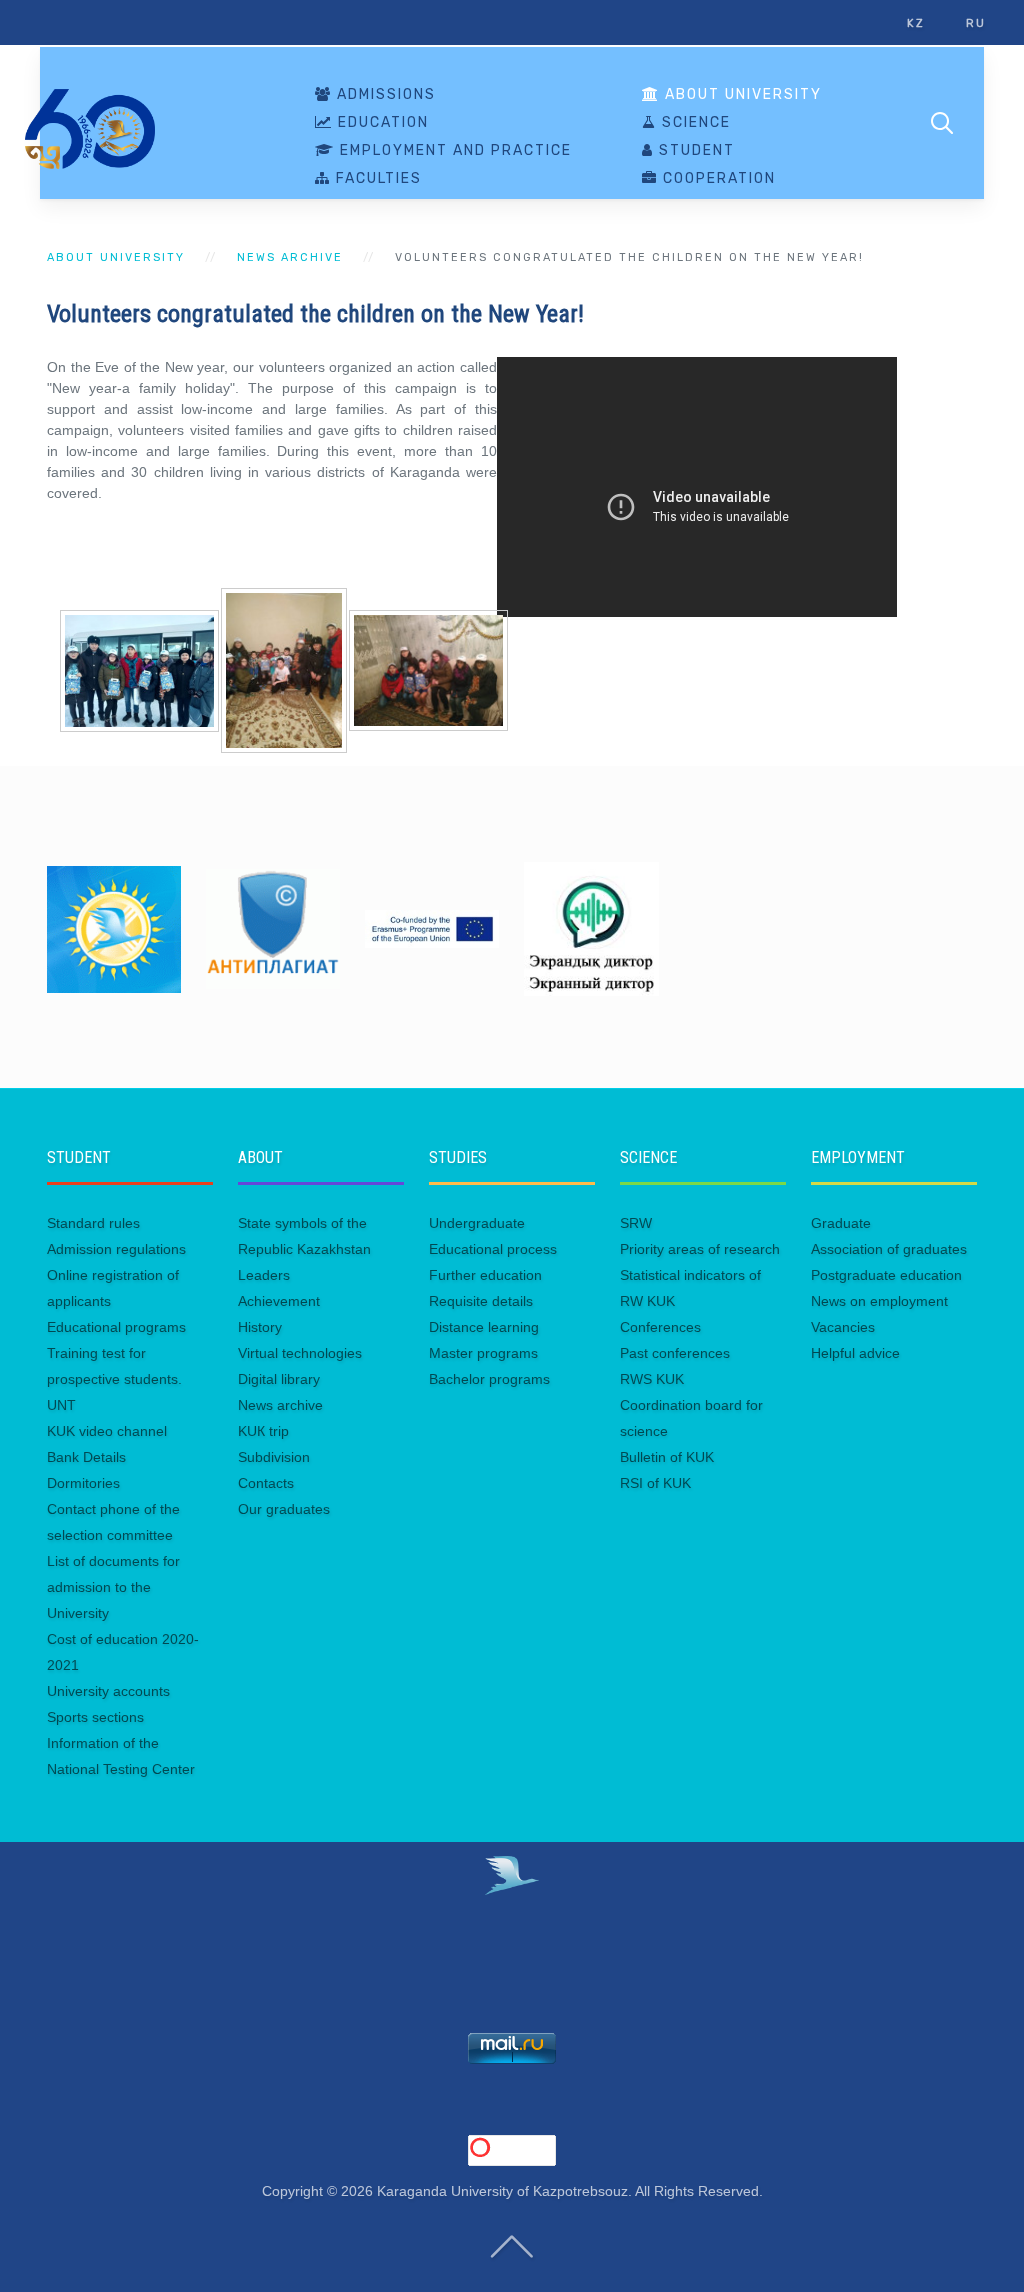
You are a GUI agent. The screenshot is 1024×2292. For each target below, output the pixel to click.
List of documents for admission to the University (113, 1587)
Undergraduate (477, 1223)
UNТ (61, 1405)
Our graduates (284, 1509)
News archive (290, 257)
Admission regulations (116, 1249)
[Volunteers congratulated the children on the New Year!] (139, 669)
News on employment (879, 1301)
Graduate (841, 1223)
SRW (636, 1223)
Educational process (493, 1249)
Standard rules (93, 1223)
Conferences (660, 1327)
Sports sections (95, 1717)
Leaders (264, 1275)
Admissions (384, 95)
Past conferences (675, 1353)
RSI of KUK (655, 1483)
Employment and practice (453, 151)
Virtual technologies (300, 1353)
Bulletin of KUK (667, 1457)
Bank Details (86, 1457)
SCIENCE (694, 123)
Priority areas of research (700, 1249)
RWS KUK (652, 1379)
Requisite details (481, 1301)
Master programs (483, 1353)
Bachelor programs (489, 1379)
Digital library (279, 1379)
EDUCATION (381, 123)
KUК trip (263, 1431)
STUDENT (694, 151)
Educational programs (116, 1327)
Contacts (266, 1483)
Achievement (279, 1301)
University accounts (108, 1691)
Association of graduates (889, 1249)
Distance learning (484, 1327)
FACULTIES (376, 179)
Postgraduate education (886, 1275)
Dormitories (83, 1483)
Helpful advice (855, 1353)
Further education (485, 1275)
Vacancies (843, 1327)
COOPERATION (717, 179)
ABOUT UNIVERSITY (741, 95)
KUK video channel (107, 1431)
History (260, 1327)
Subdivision (274, 1457)
